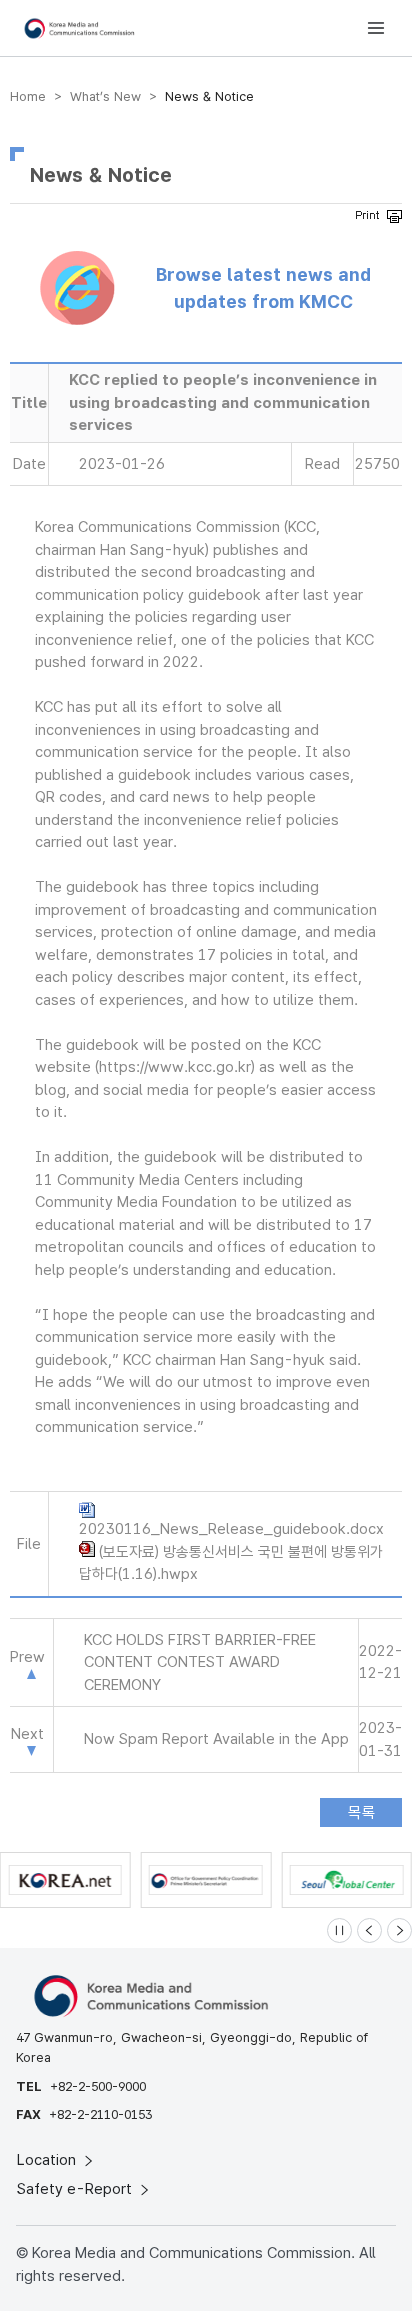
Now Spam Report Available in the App (216, 1739)
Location (48, 2160)
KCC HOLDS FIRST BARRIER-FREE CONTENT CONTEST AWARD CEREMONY (200, 1662)
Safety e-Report (76, 2189)
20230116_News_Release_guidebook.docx (231, 1529)
